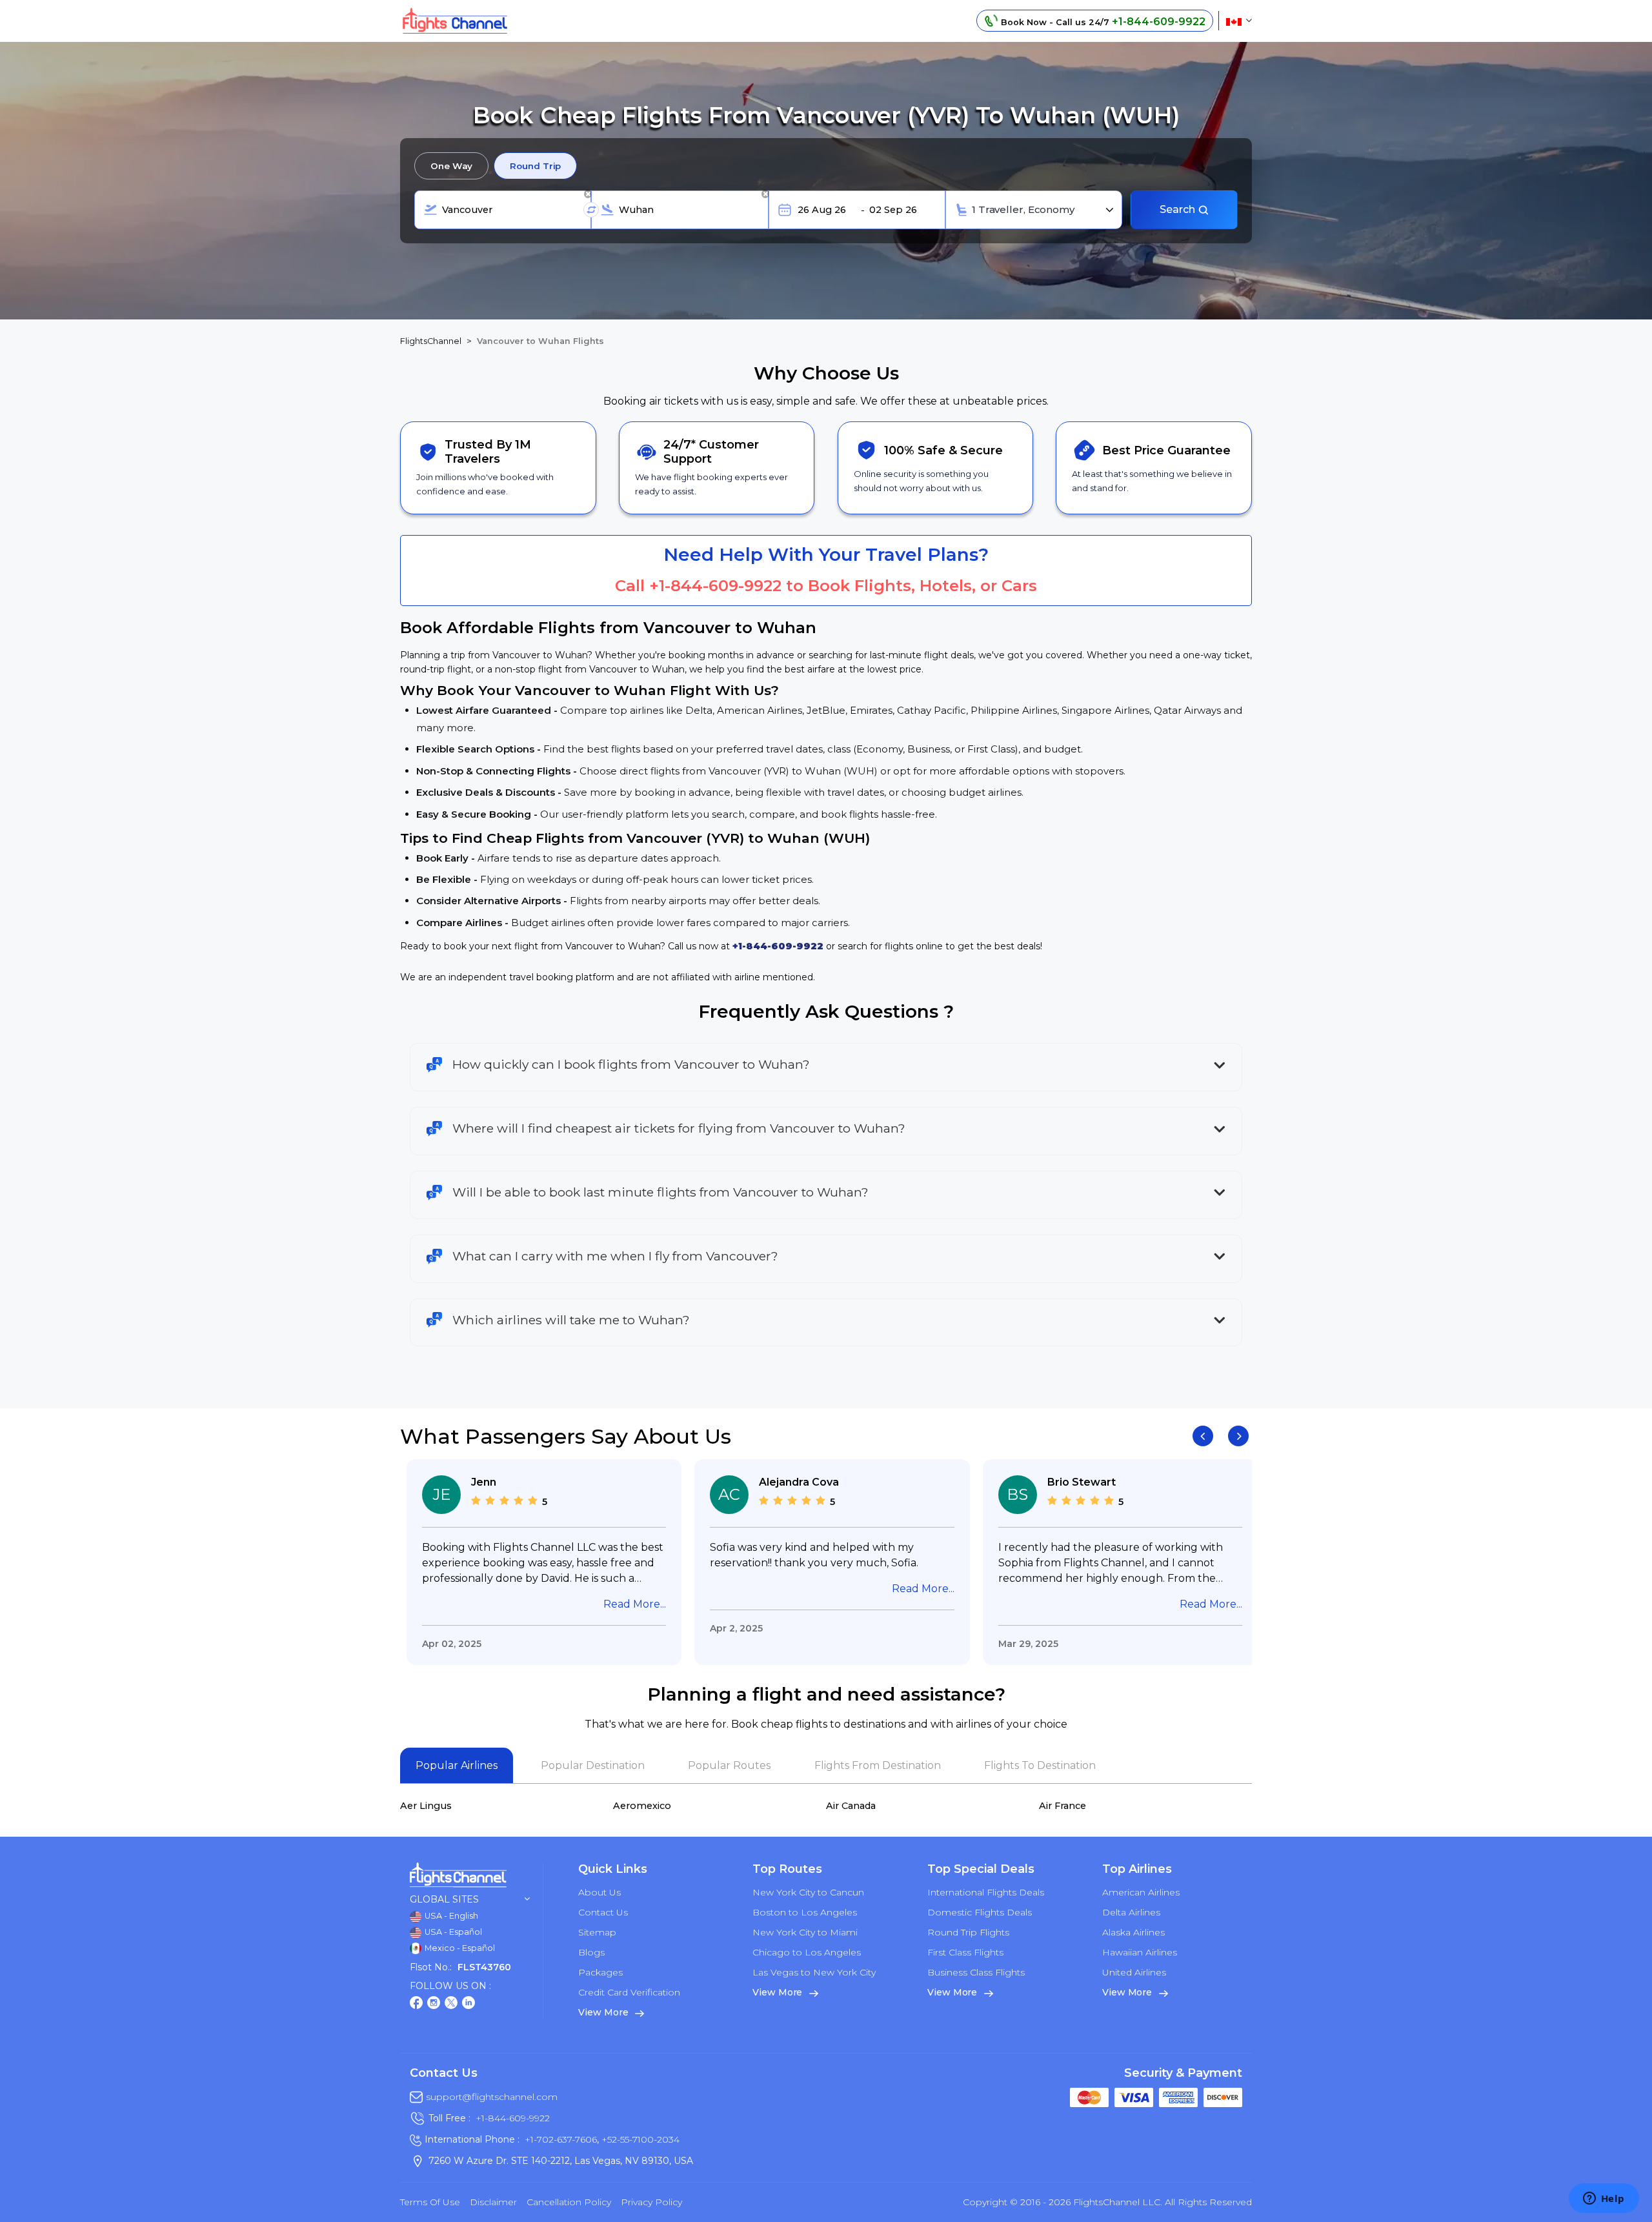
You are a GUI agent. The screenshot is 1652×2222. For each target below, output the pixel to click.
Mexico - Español (459, 1948)
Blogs (591, 1952)
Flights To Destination (1040, 1765)
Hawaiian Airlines (1140, 1952)
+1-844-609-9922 (715, 586)
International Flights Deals (986, 1892)
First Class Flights (965, 1952)
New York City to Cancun (808, 1892)
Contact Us (603, 1912)
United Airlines (1134, 1972)
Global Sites (444, 1900)
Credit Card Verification (629, 1992)
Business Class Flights (976, 1972)
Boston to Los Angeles (805, 1912)
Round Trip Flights (968, 1932)
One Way (451, 166)
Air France (1063, 1806)
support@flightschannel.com (492, 2097)
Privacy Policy (651, 2202)
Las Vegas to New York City (814, 1972)
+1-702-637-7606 (561, 2139)
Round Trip (535, 166)
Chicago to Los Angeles (807, 1952)
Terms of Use (430, 2202)
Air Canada (851, 1806)
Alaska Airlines (1133, 1932)
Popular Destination (593, 1765)
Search (1179, 209)
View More (604, 2012)
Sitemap (597, 1932)
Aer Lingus (426, 1806)
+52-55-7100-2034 (639, 2139)
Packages (600, 1972)
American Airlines (1141, 1892)
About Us (599, 1892)
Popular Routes (729, 1765)
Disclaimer (493, 2202)
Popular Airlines (457, 1765)
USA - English (450, 1916)
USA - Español (452, 1932)
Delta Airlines (1131, 1912)
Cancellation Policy (569, 2202)
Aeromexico (642, 1806)
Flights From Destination (878, 1765)
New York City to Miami (805, 1932)
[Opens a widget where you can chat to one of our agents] (1604, 2199)
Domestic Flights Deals (980, 1912)
